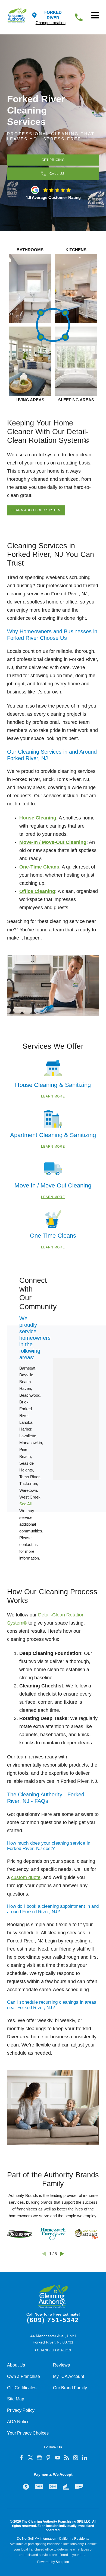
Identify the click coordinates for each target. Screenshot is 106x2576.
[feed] (67, 2458)
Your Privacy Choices (28, 2433)
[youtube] (58, 2458)
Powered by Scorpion (53, 2562)
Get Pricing (53, 160)
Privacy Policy (21, 2410)
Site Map (16, 2399)
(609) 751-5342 (53, 2320)
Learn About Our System (36, 510)
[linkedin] (85, 2458)
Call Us (57, 174)
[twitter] (31, 2458)
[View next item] (62, 2254)
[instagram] (76, 2458)
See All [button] (25, 1504)
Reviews (61, 2365)
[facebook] (22, 2458)
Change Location (51, 23)
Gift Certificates (22, 2388)
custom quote (26, 1877)
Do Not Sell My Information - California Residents (53, 2539)
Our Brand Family (70, 2388)
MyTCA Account (68, 2376)
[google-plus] (40, 2458)
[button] (95, 15)
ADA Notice (18, 2422)
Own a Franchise (24, 2376)
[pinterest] (49, 2458)
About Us (16, 2365)
